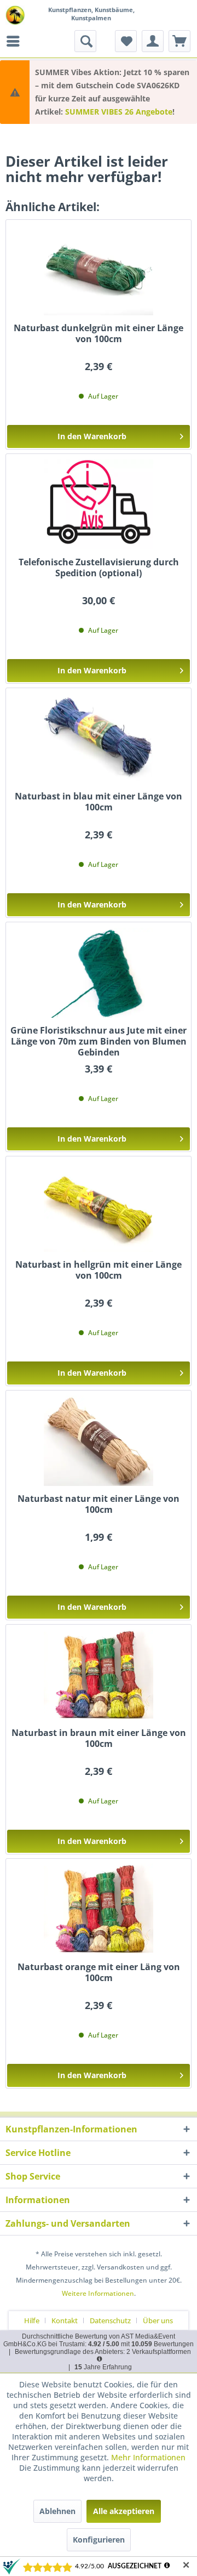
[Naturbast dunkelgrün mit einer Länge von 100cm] (99, 270)
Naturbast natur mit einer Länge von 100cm (99, 1504)
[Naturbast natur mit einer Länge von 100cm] (99, 1441)
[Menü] (16, 41)
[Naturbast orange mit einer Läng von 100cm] (99, 1909)
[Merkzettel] (126, 41)
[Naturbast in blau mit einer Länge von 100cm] (99, 739)
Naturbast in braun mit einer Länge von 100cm (99, 1738)
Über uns (158, 2320)
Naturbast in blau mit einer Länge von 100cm (99, 802)
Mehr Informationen (148, 2457)
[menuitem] (16, 41)
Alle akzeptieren (124, 2511)
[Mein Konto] (153, 41)
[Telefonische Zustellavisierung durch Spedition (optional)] (99, 504)
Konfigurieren (99, 2540)
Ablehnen (57, 2511)
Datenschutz (110, 2320)
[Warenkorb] (179, 41)
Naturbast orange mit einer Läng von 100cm (99, 1973)
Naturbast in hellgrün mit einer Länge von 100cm (99, 1270)
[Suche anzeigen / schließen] (85, 41)
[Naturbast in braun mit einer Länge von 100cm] (99, 1675)
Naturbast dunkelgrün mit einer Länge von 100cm (99, 334)
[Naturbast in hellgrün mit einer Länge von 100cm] (99, 1207)
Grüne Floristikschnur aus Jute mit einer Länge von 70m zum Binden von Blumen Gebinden (99, 1041)
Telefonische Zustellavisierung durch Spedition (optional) (99, 568)
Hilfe (32, 2320)
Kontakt (65, 2320)
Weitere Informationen (98, 2293)
